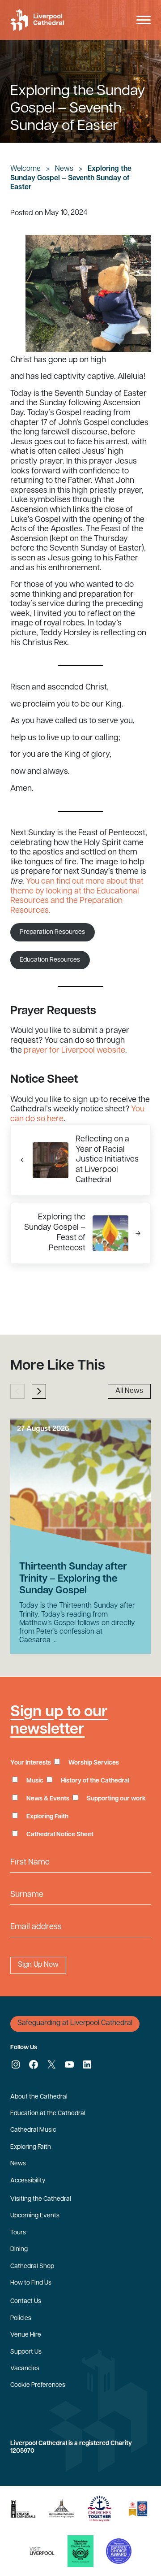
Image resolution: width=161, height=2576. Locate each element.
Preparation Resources (52, 932)
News (64, 169)
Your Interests (31, 1763)
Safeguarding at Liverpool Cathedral (75, 2023)
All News (129, 1391)
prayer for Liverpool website (74, 1051)
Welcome (25, 169)
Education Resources (50, 960)
